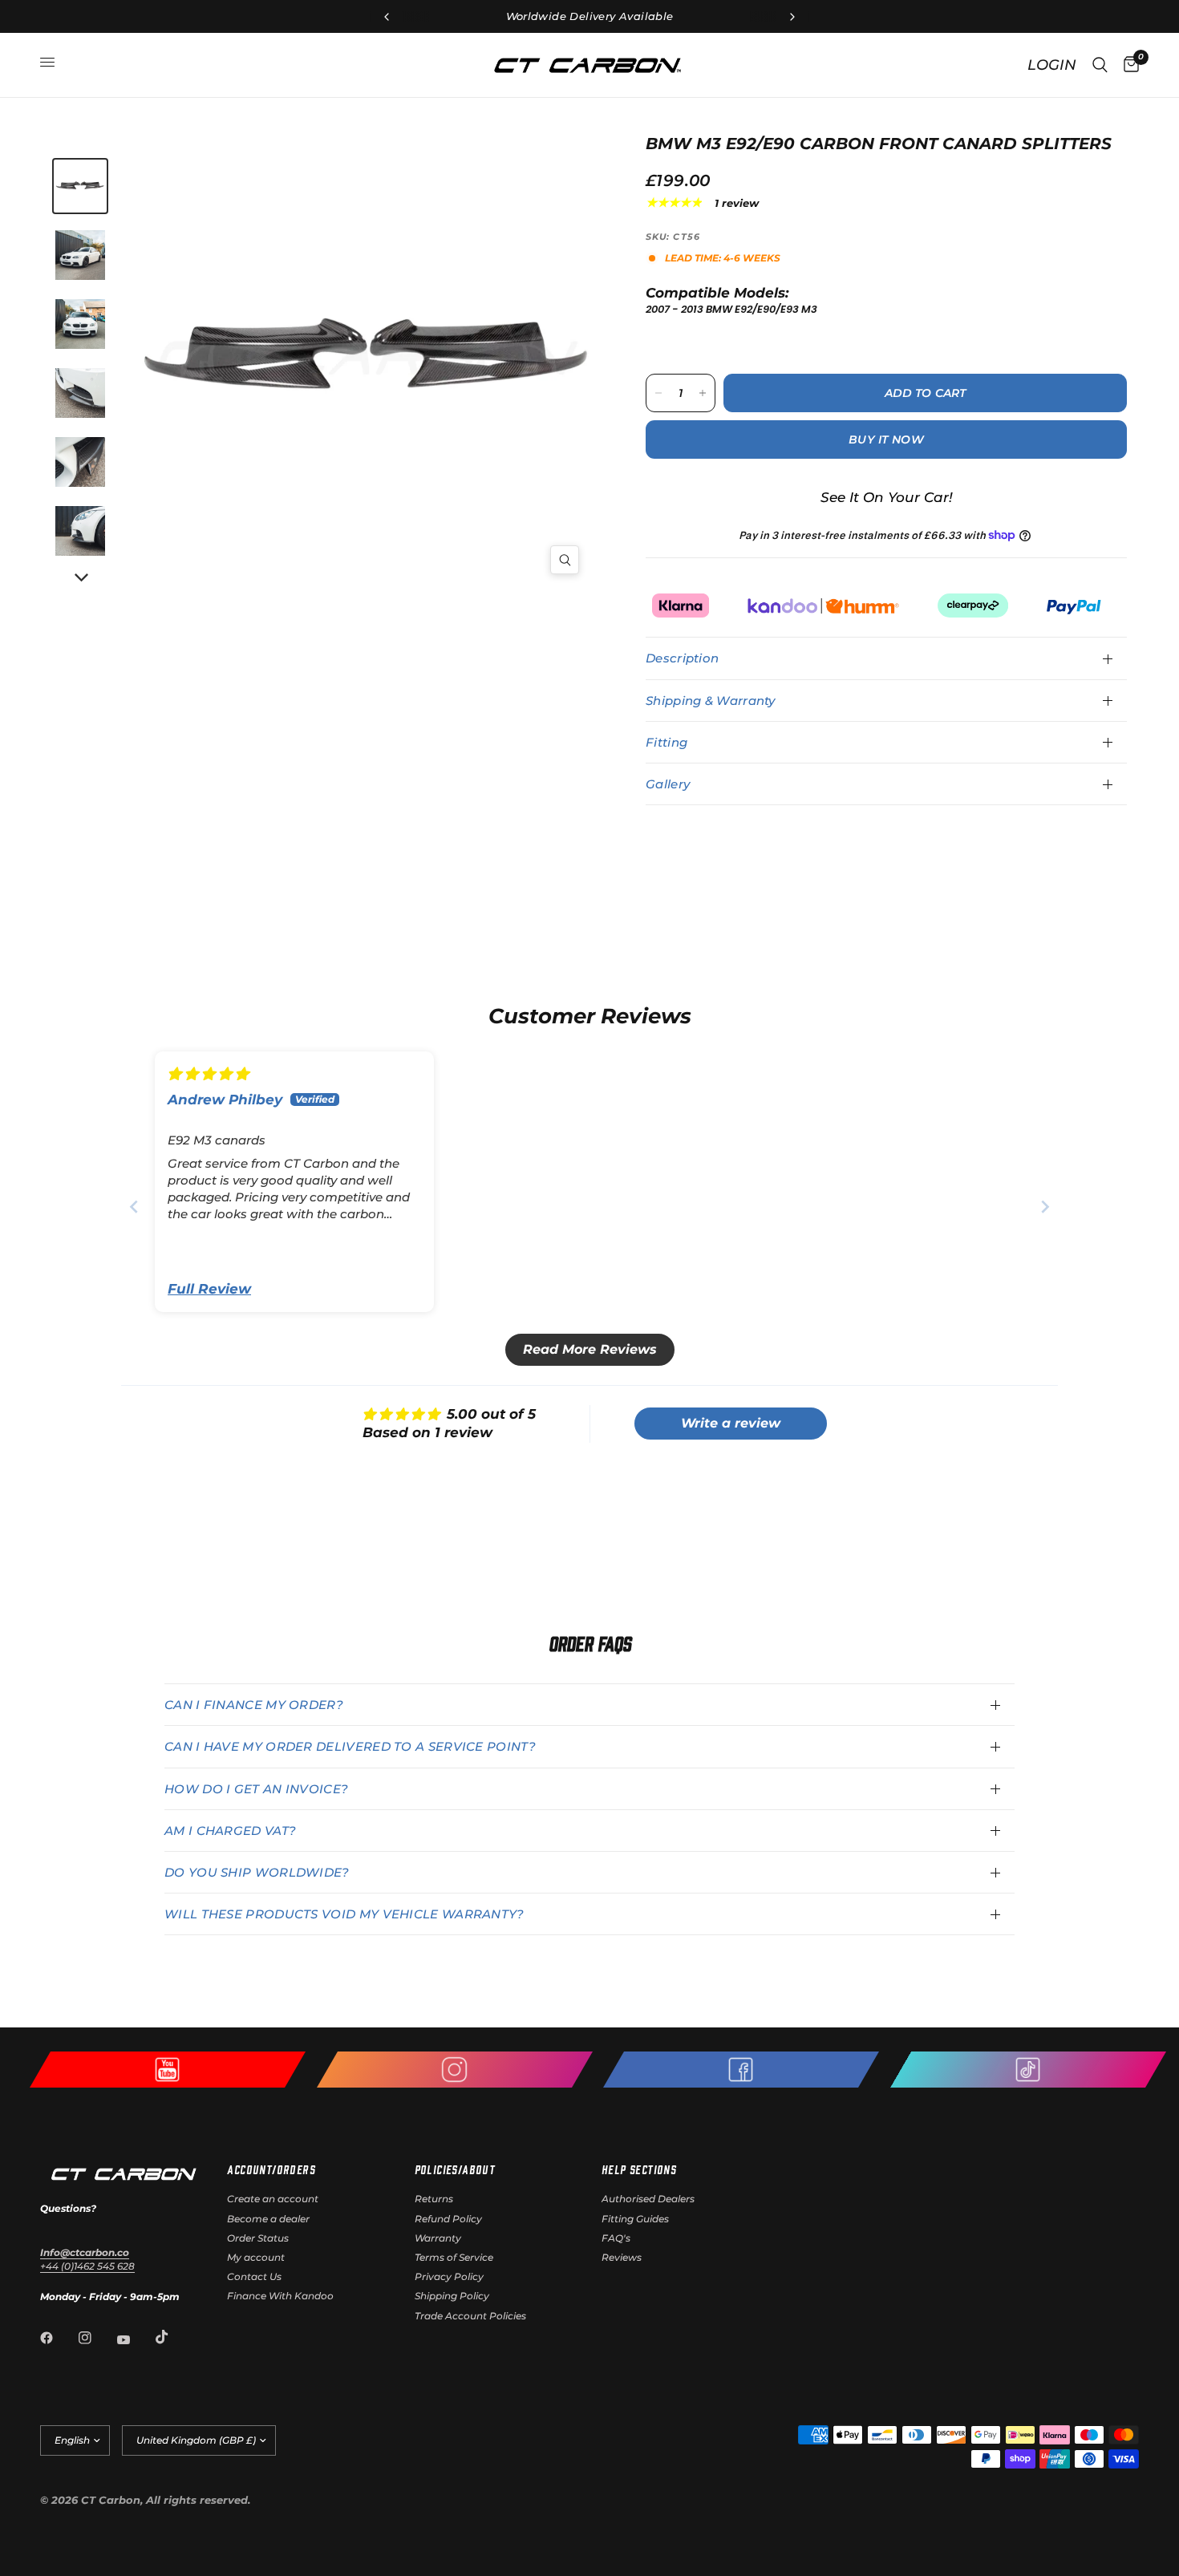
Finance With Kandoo (280, 2296)
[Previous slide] (134, 1207)
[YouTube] (135, 2339)
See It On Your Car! (887, 497)
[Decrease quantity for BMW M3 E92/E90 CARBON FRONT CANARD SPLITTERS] (658, 393)
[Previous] (260, 360)
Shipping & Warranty (711, 701)
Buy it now (886, 439)
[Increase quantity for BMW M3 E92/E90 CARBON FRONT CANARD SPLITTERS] (703, 393)
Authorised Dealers (648, 2199)
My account (256, 2257)
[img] (208, 1074)
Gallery (668, 784)
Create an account (273, 2199)
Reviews (622, 2257)
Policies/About (455, 2169)
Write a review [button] (731, 1423)
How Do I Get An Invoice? (256, 1789)
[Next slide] (1045, 1207)
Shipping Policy (452, 2296)
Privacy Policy (449, 2276)
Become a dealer (268, 2219)
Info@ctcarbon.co (85, 2252)
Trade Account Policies (470, 2316)
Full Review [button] (209, 1289)
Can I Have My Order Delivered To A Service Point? (350, 1746)
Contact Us (254, 2276)
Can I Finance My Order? (254, 1705)
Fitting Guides (635, 2219)
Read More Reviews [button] (590, 1349)
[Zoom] (565, 560)
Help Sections (639, 2169)
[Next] (80, 578)
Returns (434, 2199)
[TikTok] (173, 2337)
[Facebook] (58, 2338)
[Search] (1100, 65)
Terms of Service (454, 2257)
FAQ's (616, 2238)
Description (682, 658)
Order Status (258, 2238)
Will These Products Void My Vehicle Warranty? (344, 1914)
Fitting (666, 742)
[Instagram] (96, 2338)
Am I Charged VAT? (230, 1831)
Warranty (438, 2238)
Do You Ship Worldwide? (257, 1872)
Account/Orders (271, 2169)
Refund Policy (448, 2219)
